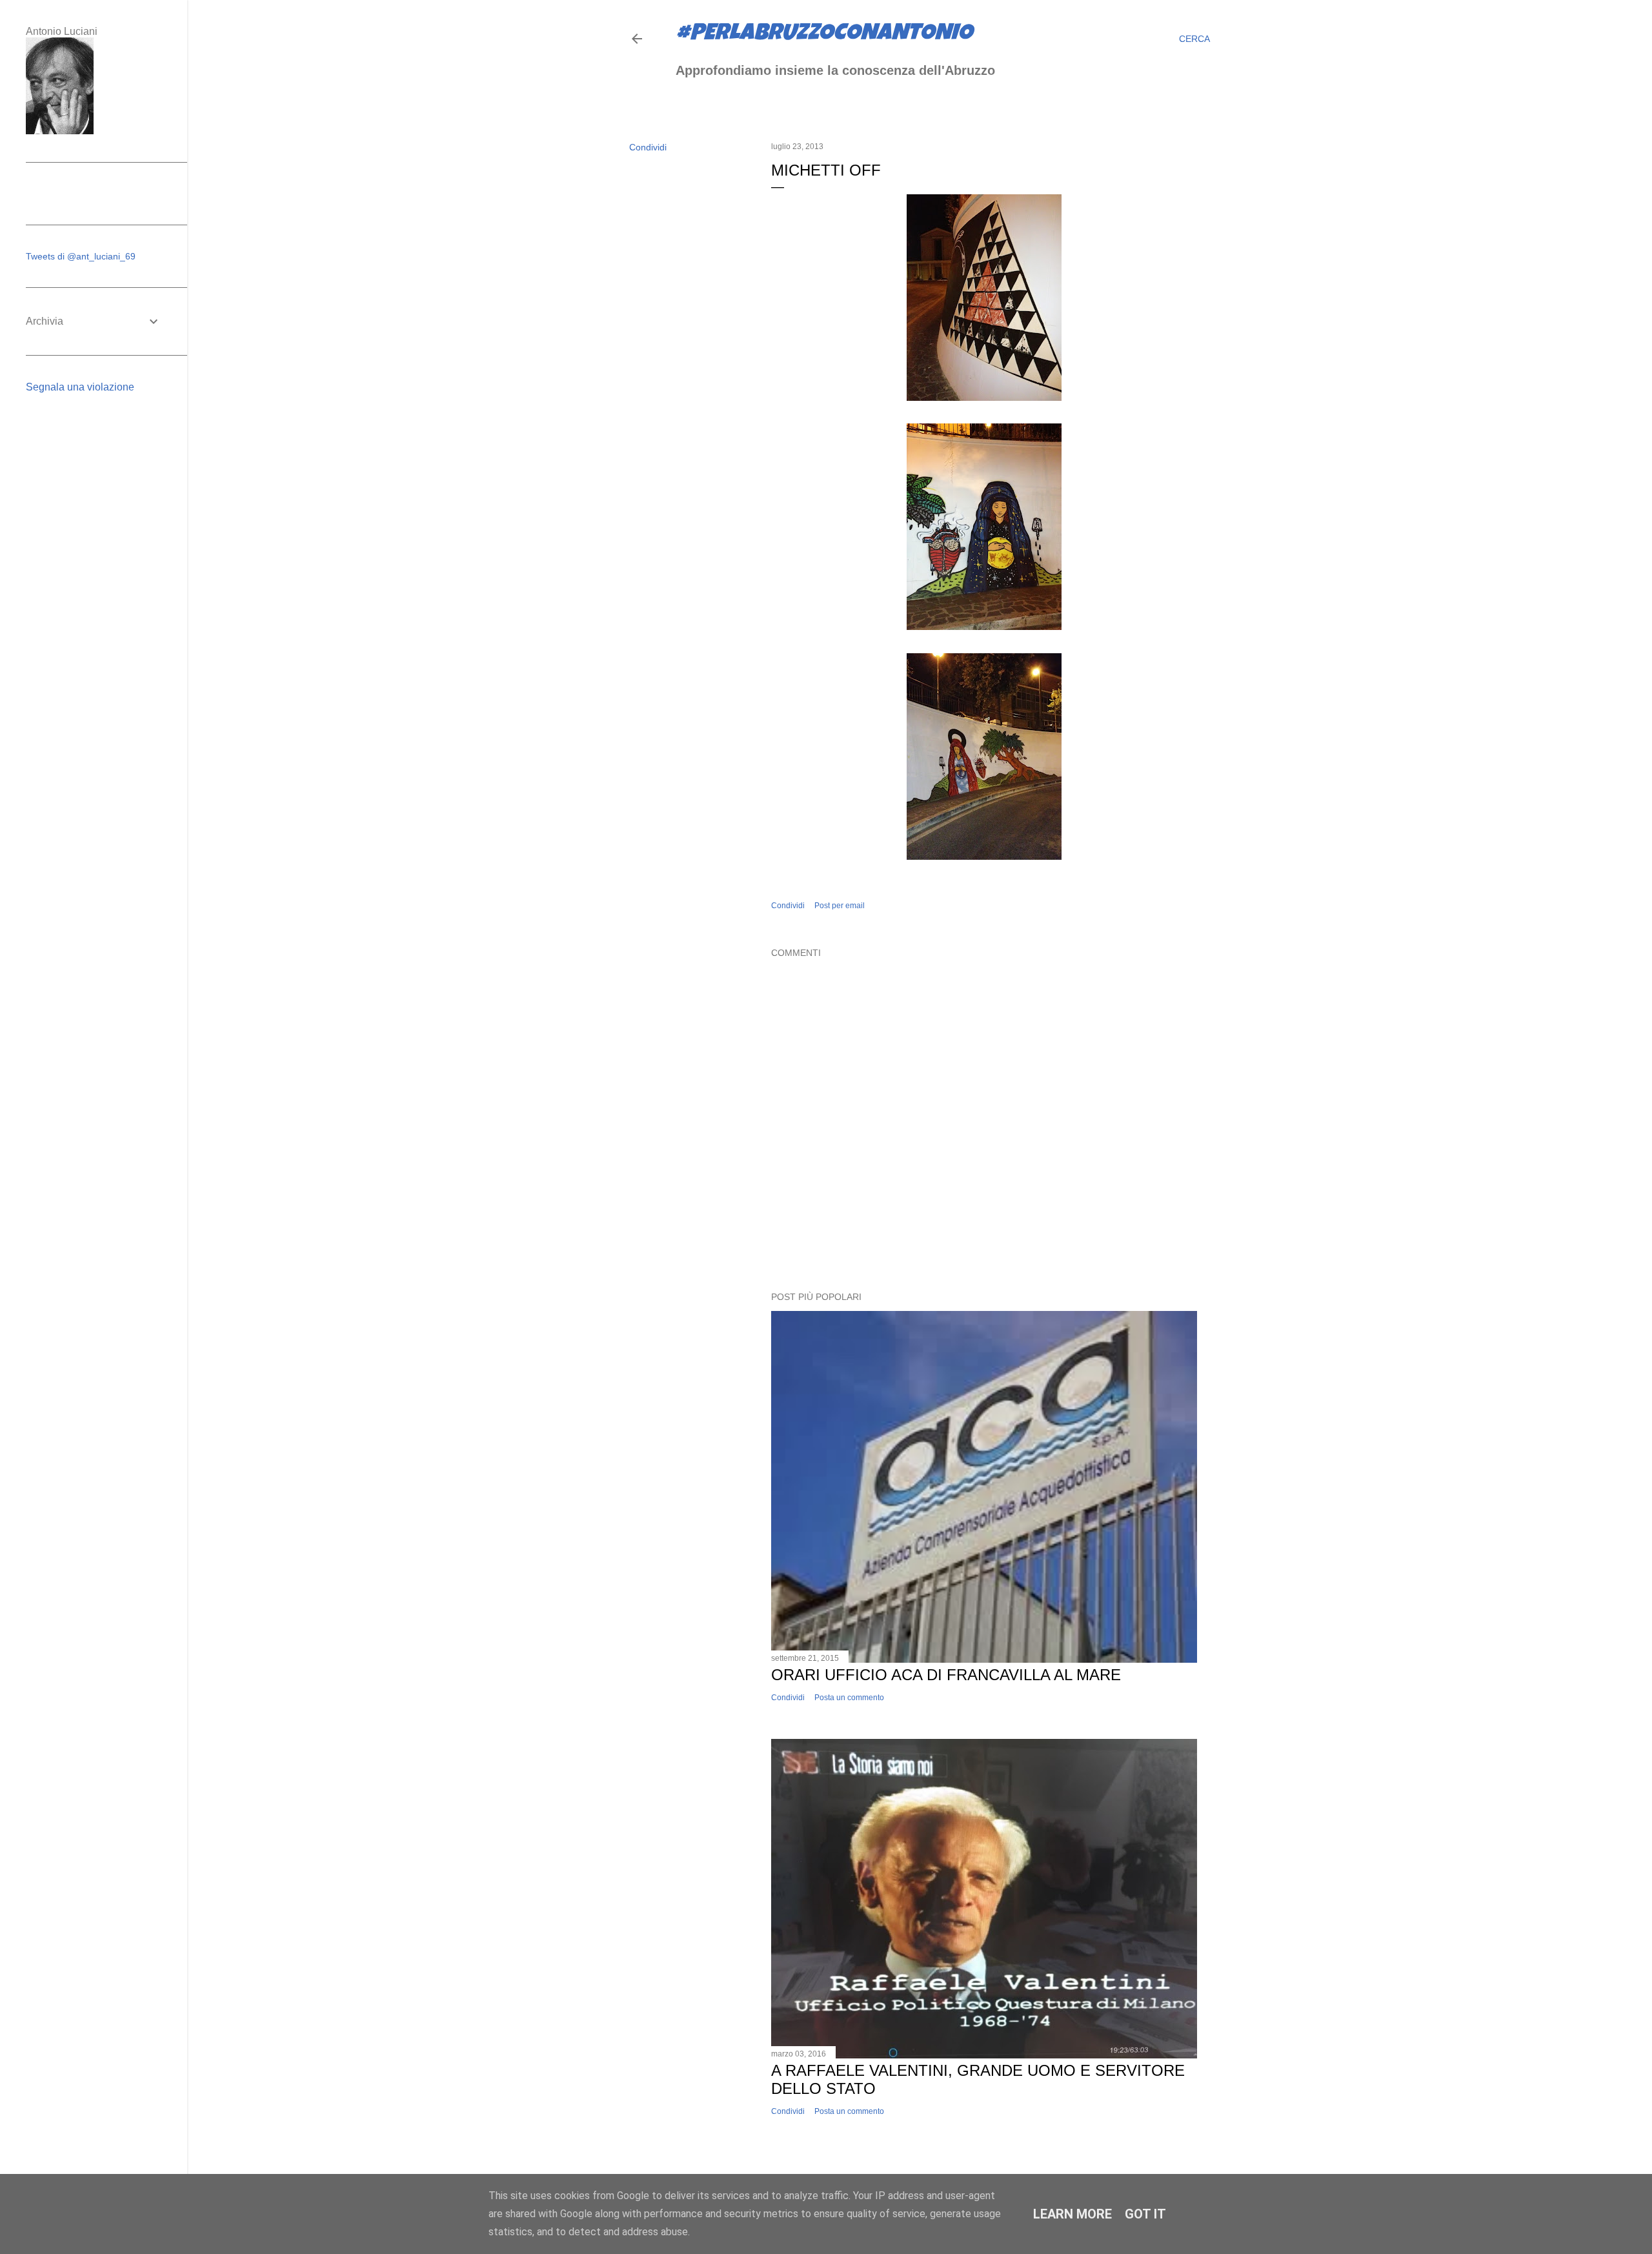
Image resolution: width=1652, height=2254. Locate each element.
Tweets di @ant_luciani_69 (81, 256)
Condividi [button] (648, 147)
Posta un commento (849, 1698)
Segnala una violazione (80, 387)
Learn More (1073, 2214)
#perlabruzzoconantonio (824, 35)
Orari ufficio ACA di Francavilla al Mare (946, 1675)
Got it (1145, 2214)
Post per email (840, 906)
